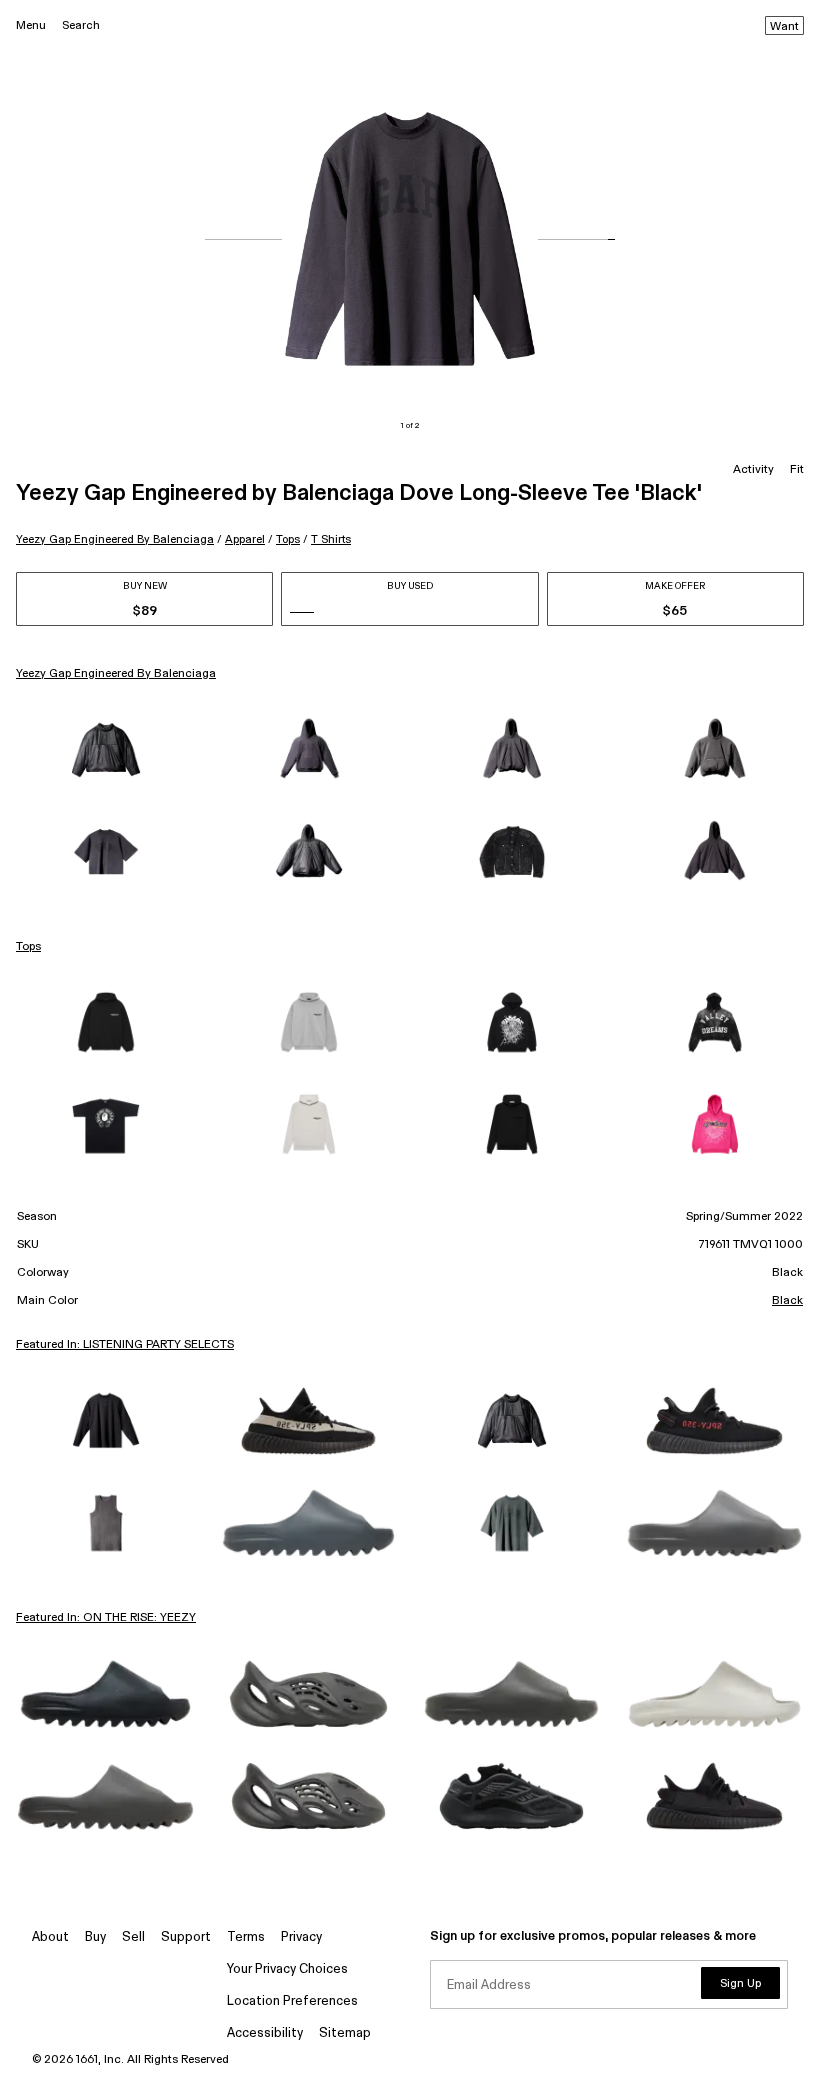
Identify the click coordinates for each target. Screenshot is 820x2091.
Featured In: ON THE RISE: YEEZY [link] (106, 1618)
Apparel (245, 539)
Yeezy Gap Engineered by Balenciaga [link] (116, 674)
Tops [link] (28, 947)
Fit (797, 470)
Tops (288, 539)
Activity (753, 470)
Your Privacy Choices (287, 1969)
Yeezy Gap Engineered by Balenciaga (115, 539)
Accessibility (265, 2033)
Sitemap (345, 2033)
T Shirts (331, 539)
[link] (105, 750)
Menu (31, 25)
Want (784, 27)
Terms (246, 1937)
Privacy (301, 1937)
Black (787, 1301)
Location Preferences (292, 2001)
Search (81, 25)
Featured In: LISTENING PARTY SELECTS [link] (125, 1345)
